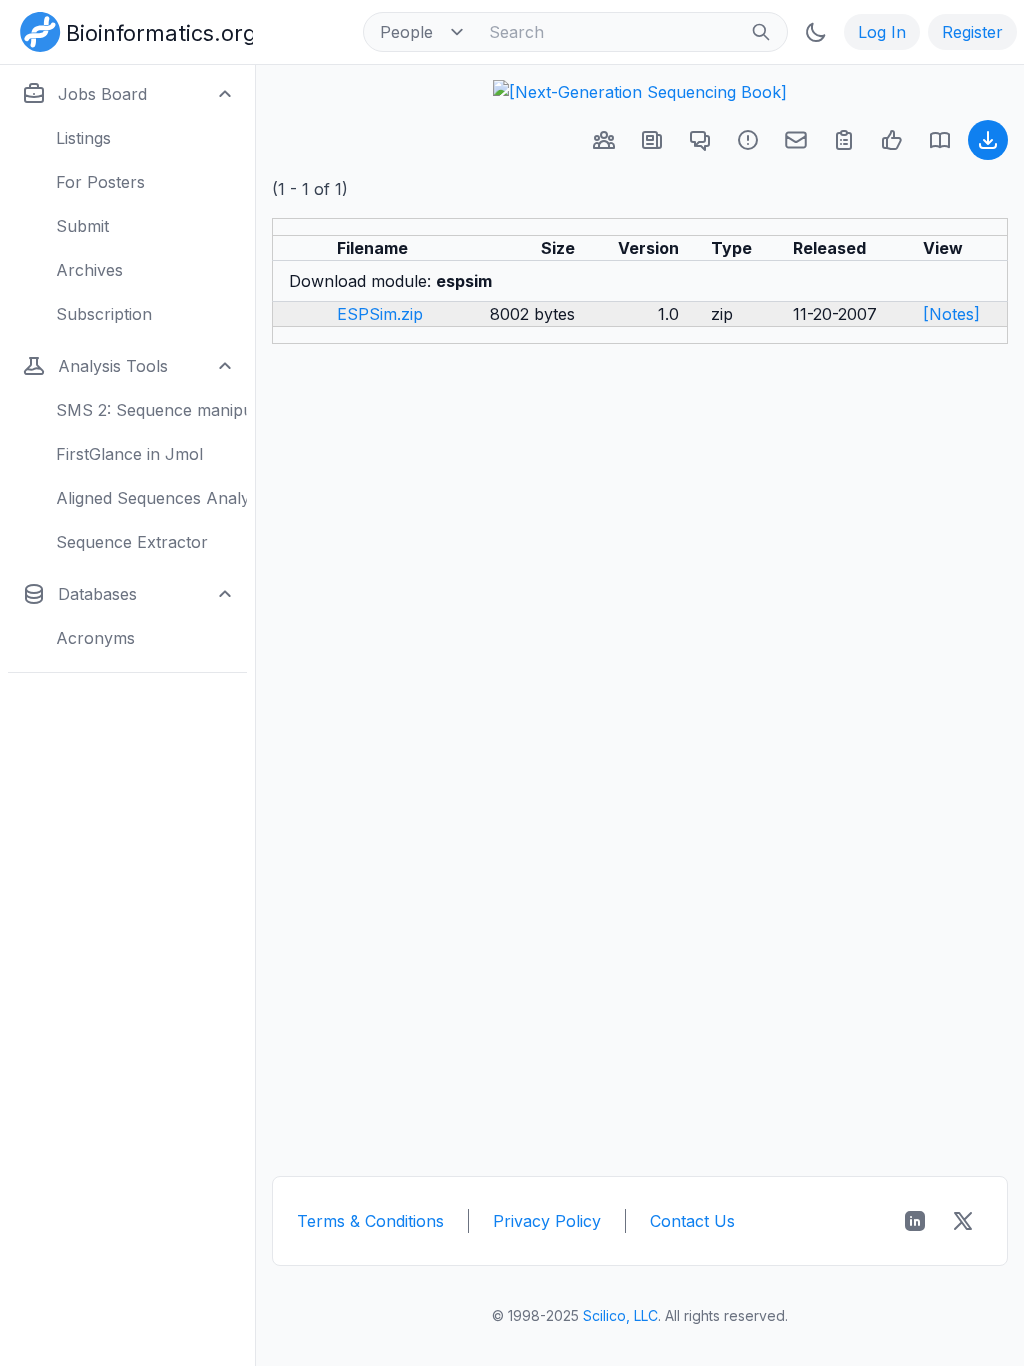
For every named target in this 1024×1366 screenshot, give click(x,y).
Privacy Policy (547, 1221)
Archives (89, 270)
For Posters (100, 182)
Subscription (104, 314)
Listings (83, 138)
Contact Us (692, 1221)
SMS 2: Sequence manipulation (151, 410)
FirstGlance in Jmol (129, 454)
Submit (82, 226)
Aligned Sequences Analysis (151, 498)
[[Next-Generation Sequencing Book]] (640, 92)
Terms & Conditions (370, 1221)
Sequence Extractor (132, 542)
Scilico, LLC (620, 1315)
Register (972, 32)
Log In (882, 32)
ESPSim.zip (380, 314)
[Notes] (951, 314)
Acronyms (95, 638)
